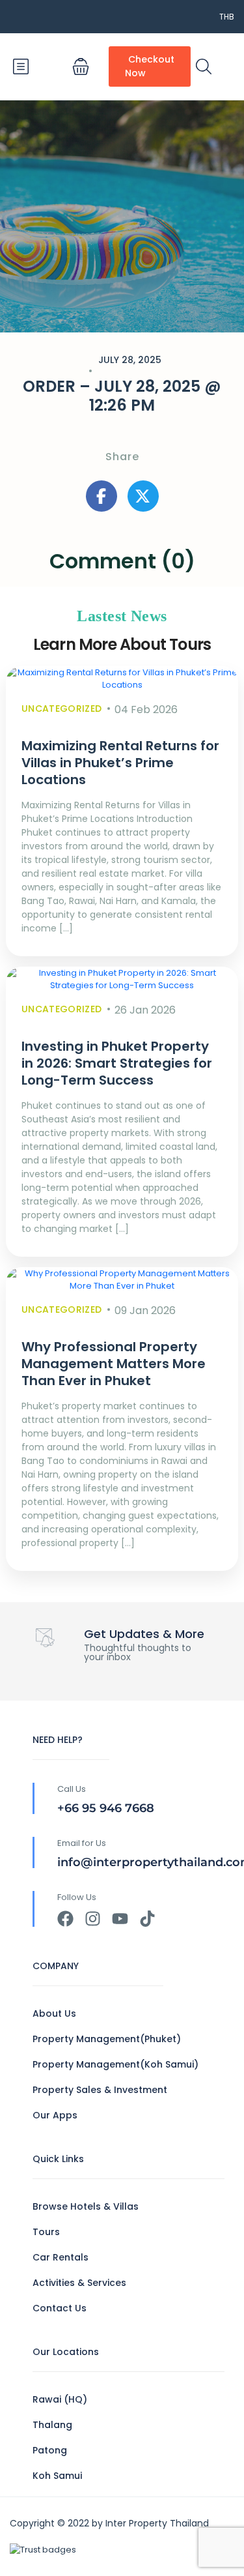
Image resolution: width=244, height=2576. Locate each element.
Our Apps (55, 2115)
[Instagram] (93, 1919)
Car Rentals (61, 2257)
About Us (54, 2013)
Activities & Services (79, 2283)
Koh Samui (57, 2476)
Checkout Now (150, 66)
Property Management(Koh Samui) (115, 2064)
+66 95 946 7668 (106, 1808)
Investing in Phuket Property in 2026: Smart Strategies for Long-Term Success (117, 1063)
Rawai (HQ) (60, 2399)
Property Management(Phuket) (107, 2039)
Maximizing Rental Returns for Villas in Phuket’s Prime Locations (120, 763)
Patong (50, 2450)
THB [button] (227, 17)
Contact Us (60, 2308)
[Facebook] (65, 1919)
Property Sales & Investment (100, 2090)
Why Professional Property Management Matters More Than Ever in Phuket (114, 1364)
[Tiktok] (147, 1919)
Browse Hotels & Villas (86, 2206)
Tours (46, 2232)
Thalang (52, 2425)
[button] (81, 66)
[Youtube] (120, 1919)
